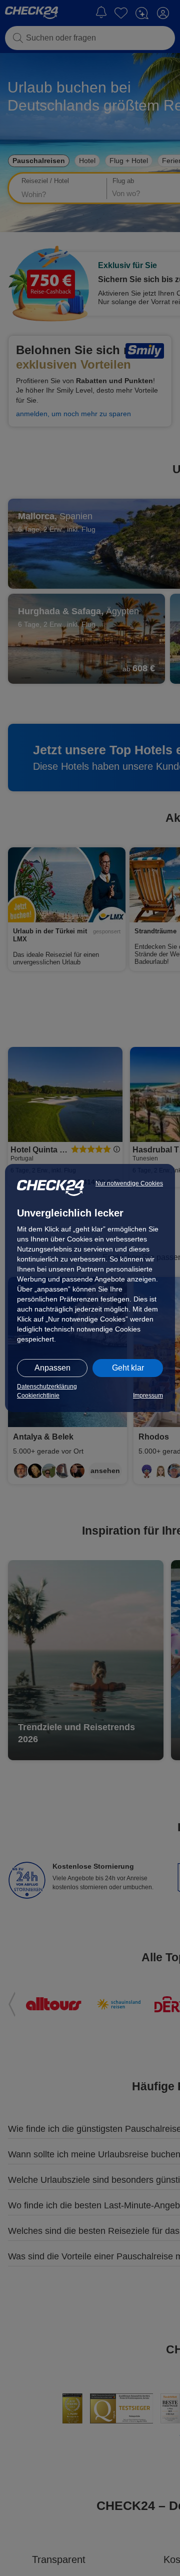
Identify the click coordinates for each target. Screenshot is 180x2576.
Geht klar (128, 1368)
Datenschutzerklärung (47, 1387)
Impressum (148, 1396)
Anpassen (52, 1368)
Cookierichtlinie (38, 1396)
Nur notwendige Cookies (129, 1183)
